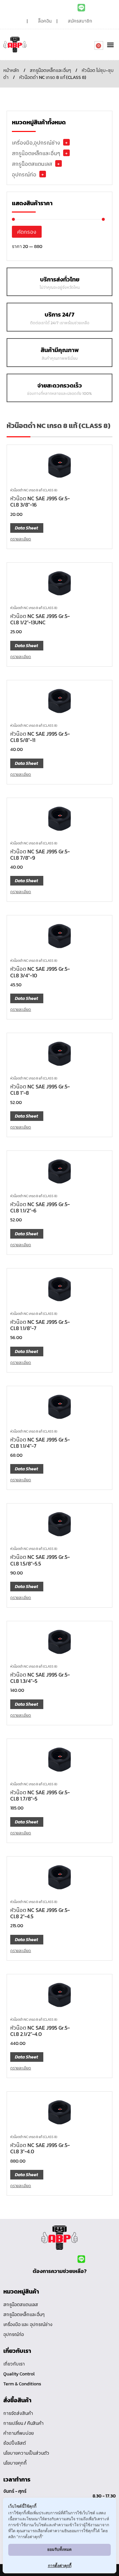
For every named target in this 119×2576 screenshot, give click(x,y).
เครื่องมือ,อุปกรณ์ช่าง (36, 143)
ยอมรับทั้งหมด (59, 2549)
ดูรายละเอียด (21, 539)
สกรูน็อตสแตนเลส (32, 164)
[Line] (81, 8)
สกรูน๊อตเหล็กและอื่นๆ (50, 70)
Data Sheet (26, 528)
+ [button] (66, 142)
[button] (110, 45)
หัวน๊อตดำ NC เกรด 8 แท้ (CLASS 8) (34, 490)
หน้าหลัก (11, 70)
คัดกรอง (27, 232)
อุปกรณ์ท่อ (24, 174)
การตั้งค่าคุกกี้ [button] (60, 2566)
